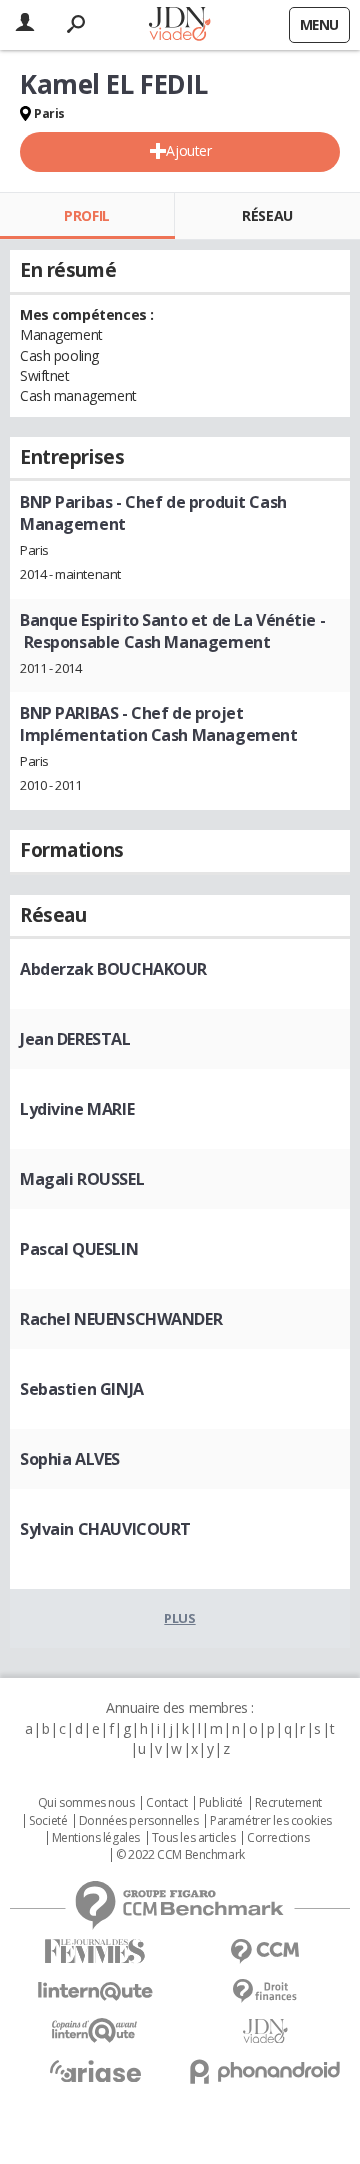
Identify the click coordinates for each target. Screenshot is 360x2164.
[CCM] (265, 1951)
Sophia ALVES (70, 1459)
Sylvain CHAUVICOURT (105, 1529)
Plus (179, 1618)
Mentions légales (96, 1838)
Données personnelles (139, 1821)
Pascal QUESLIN (79, 1249)
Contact (166, 1803)
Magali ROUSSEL (82, 1179)
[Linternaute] (95, 1991)
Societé (48, 1821)
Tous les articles (194, 1838)
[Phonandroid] (265, 2071)
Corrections (278, 1838)
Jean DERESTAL (75, 1039)
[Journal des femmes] (95, 1951)
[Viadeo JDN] (265, 2031)
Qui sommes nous (86, 1803)
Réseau (267, 215)
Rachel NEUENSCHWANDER (121, 1319)
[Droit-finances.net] (265, 1991)
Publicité (221, 1803)
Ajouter (188, 150)
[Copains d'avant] (95, 2030)
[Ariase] (95, 2071)
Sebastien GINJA (82, 1389)
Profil (86, 215)
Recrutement (288, 1803)
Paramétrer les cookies (271, 1821)
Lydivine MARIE (77, 1109)
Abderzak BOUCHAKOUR (113, 969)
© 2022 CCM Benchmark (180, 1855)
